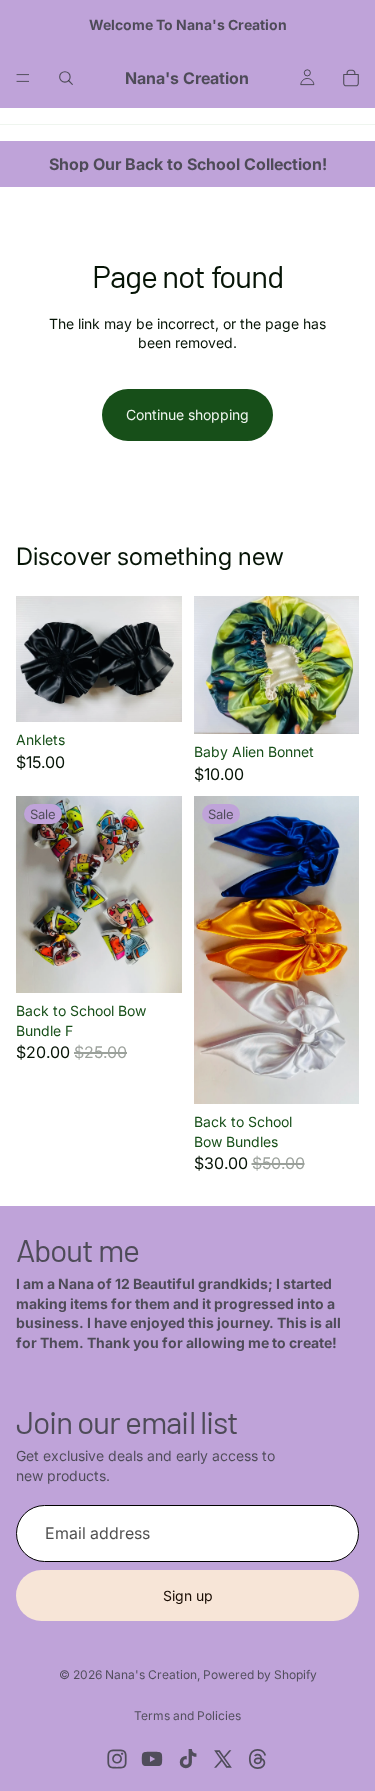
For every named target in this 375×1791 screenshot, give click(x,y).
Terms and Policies (187, 1715)
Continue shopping (187, 414)
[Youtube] (152, 1759)
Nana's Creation (151, 1674)
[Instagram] (117, 1759)
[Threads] (258, 1759)
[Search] (66, 78)
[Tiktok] (188, 1759)
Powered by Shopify (260, 1674)
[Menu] (23, 78)
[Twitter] (223, 1759)
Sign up (188, 1595)
